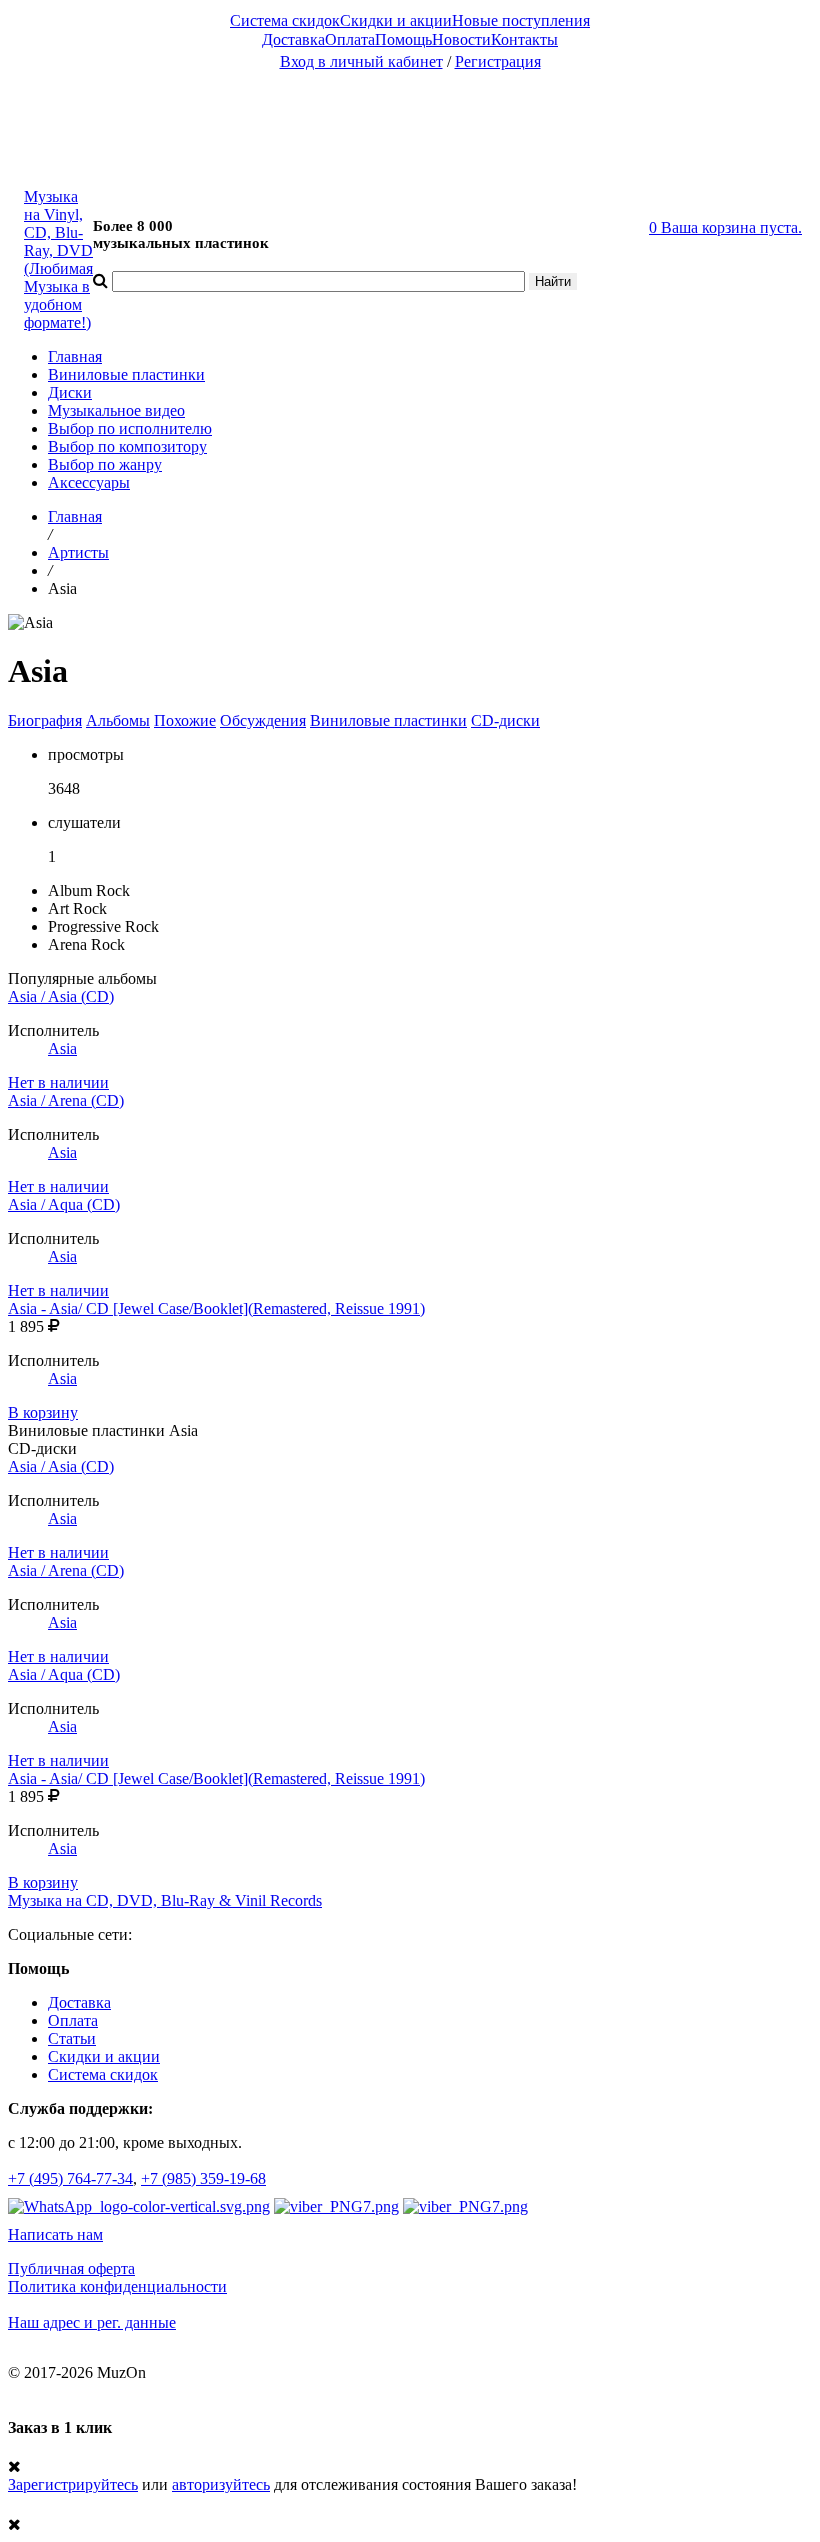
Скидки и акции (396, 20)
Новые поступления (521, 20)
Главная (75, 356)
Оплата (350, 39)
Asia (62, 1048)
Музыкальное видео (116, 410)
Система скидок (285, 20)
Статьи (72, 2038)
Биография (45, 720)
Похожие (185, 720)
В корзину (43, 1412)
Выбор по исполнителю (130, 428)
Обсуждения (263, 720)
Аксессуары (89, 482)
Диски (70, 392)
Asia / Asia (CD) (61, 996)
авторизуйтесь (221, 2484)
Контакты (524, 39)
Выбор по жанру (105, 464)
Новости (461, 39)
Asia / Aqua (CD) (64, 1204)
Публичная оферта (71, 2268)
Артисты (78, 552)
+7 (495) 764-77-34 (70, 2178)
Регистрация (498, 61)
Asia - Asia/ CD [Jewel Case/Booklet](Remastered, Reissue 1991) (216, 1308)
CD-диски (505, 720)
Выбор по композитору (127, 446)
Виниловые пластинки (126, 374)
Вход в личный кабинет (361, 61)
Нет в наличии (58, 1082)
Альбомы (118, 720)
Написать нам (55, 2234)
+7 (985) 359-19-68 (203, 2178)
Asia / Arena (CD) (66, 1100)
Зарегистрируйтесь (73, 2484)
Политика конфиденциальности (117, 2286)
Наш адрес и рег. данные (92, 2322)
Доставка (293, 39)
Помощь (403, 39)
